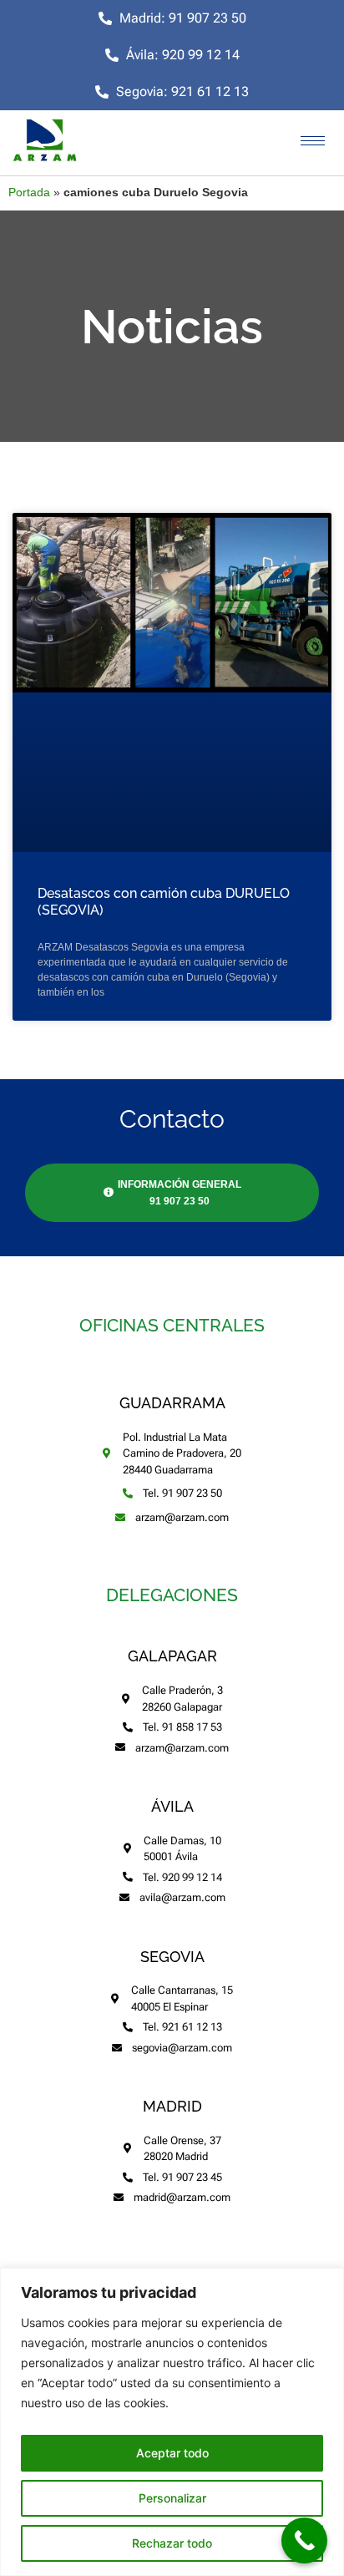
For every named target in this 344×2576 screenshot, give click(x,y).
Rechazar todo (172, 2543)
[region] (172, 2422)
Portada (29, 193)
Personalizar (172, 2498)
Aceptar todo (172, 2453)
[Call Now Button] (304, 2541)
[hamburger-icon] (313, 141)
